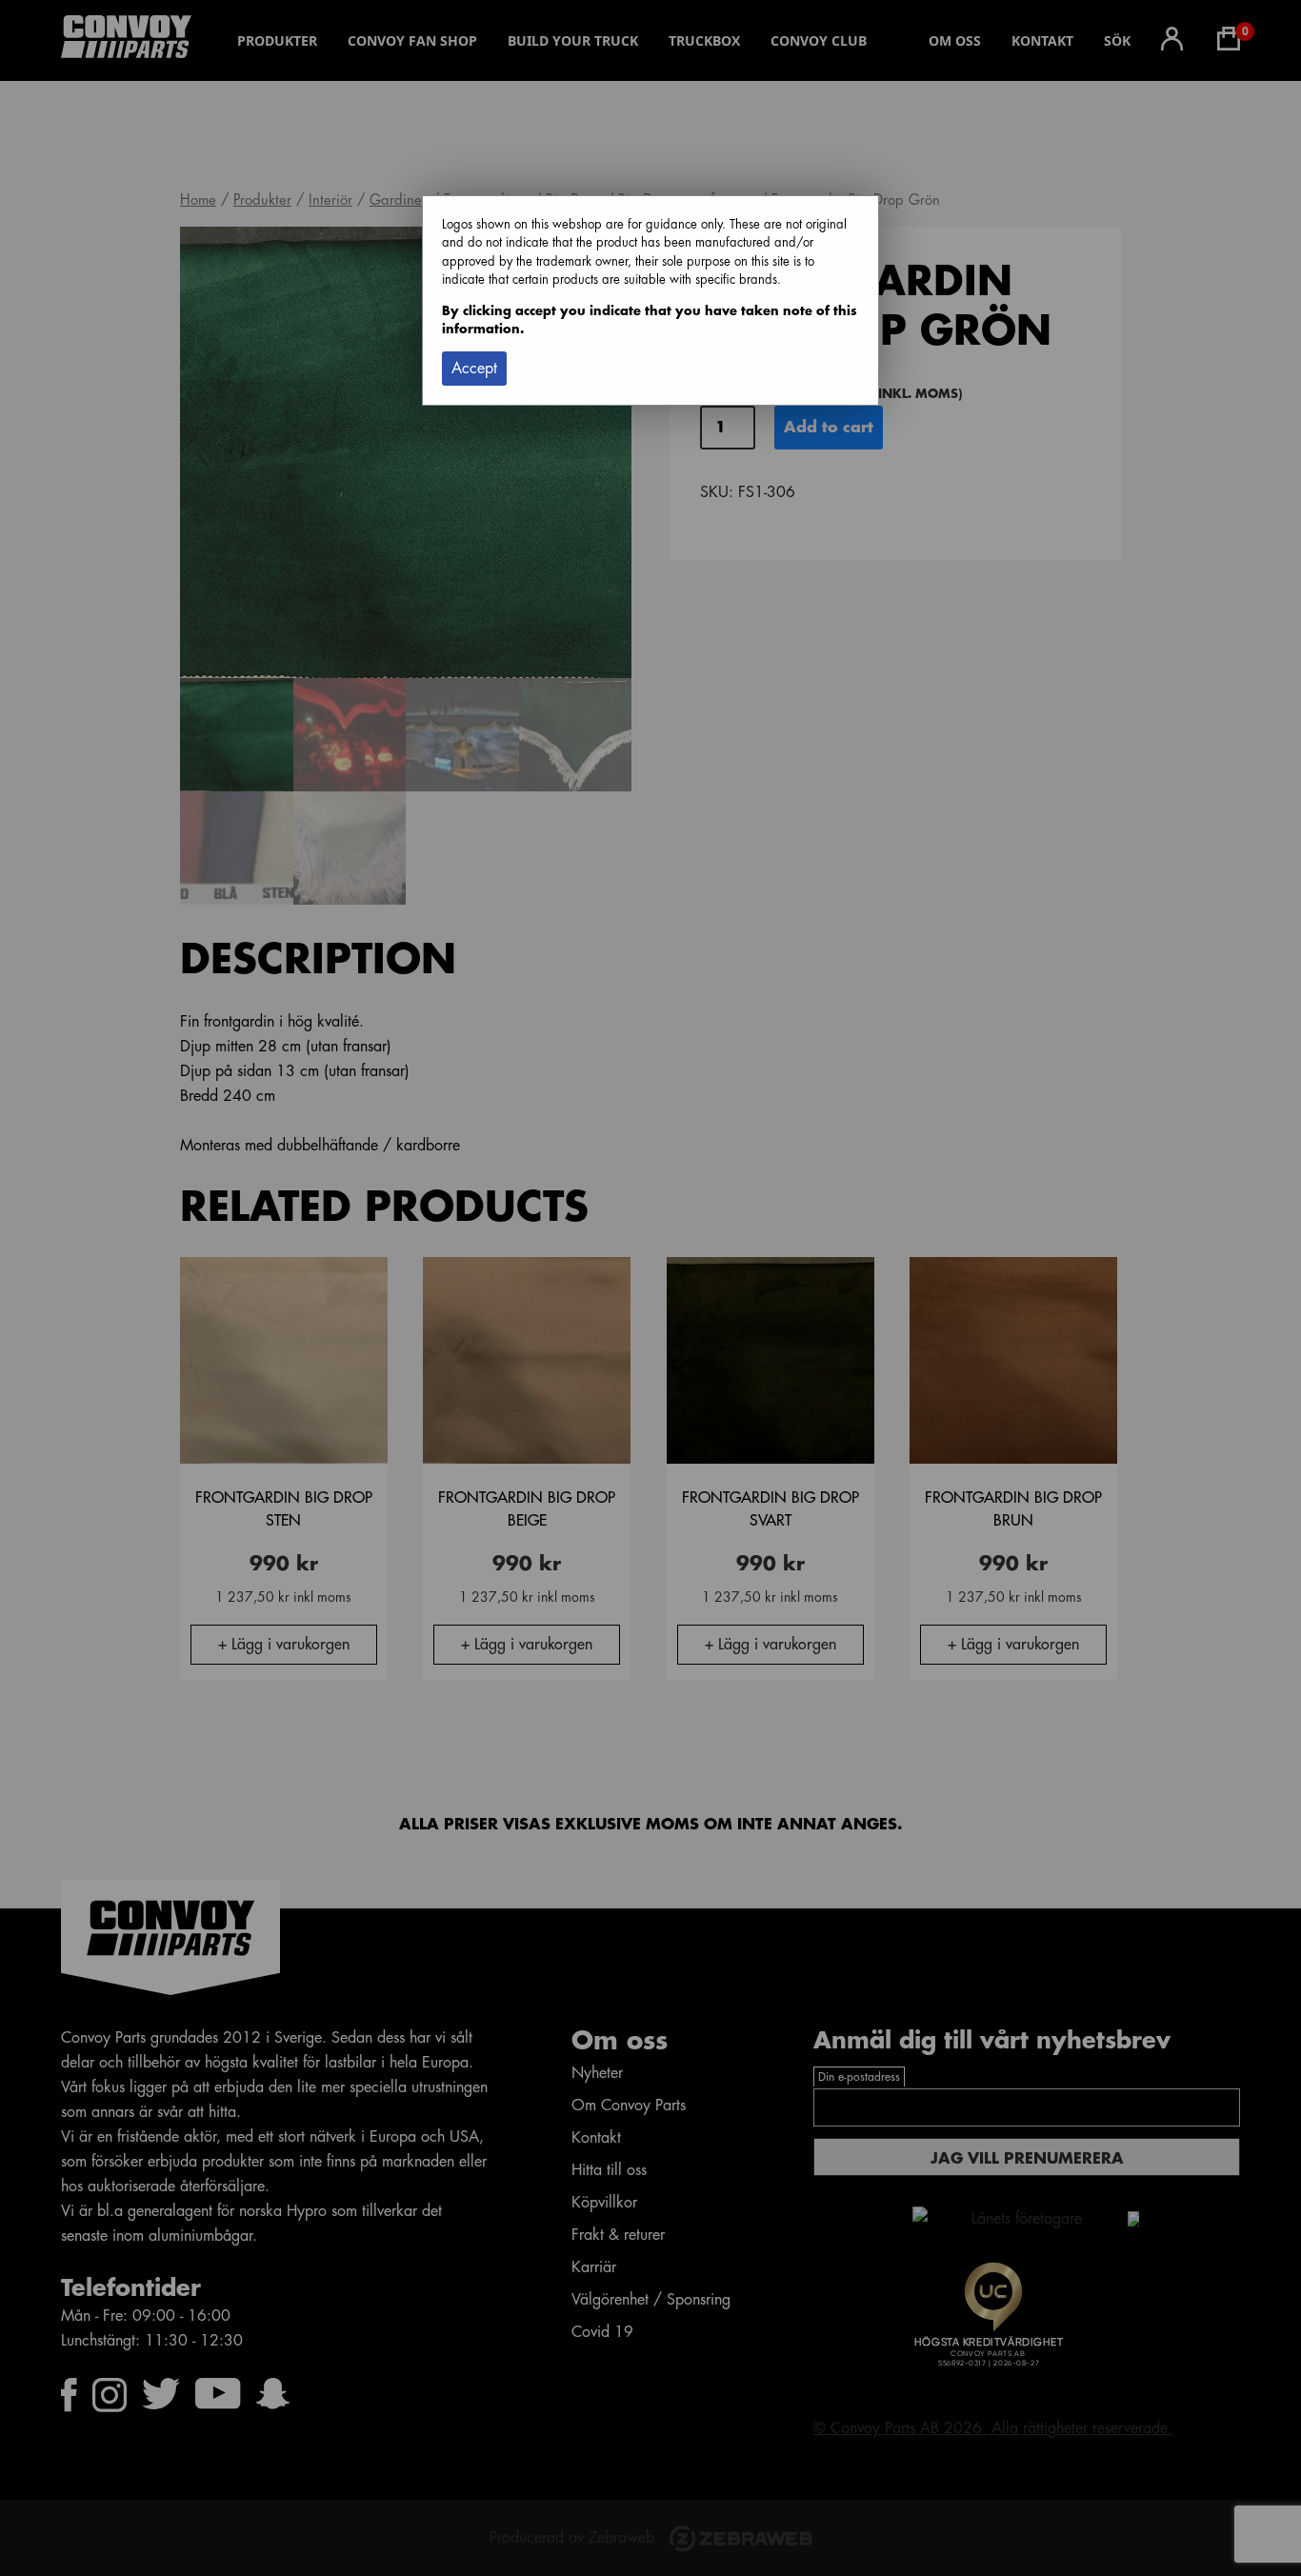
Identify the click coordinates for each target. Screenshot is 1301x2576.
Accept (474, 369)
